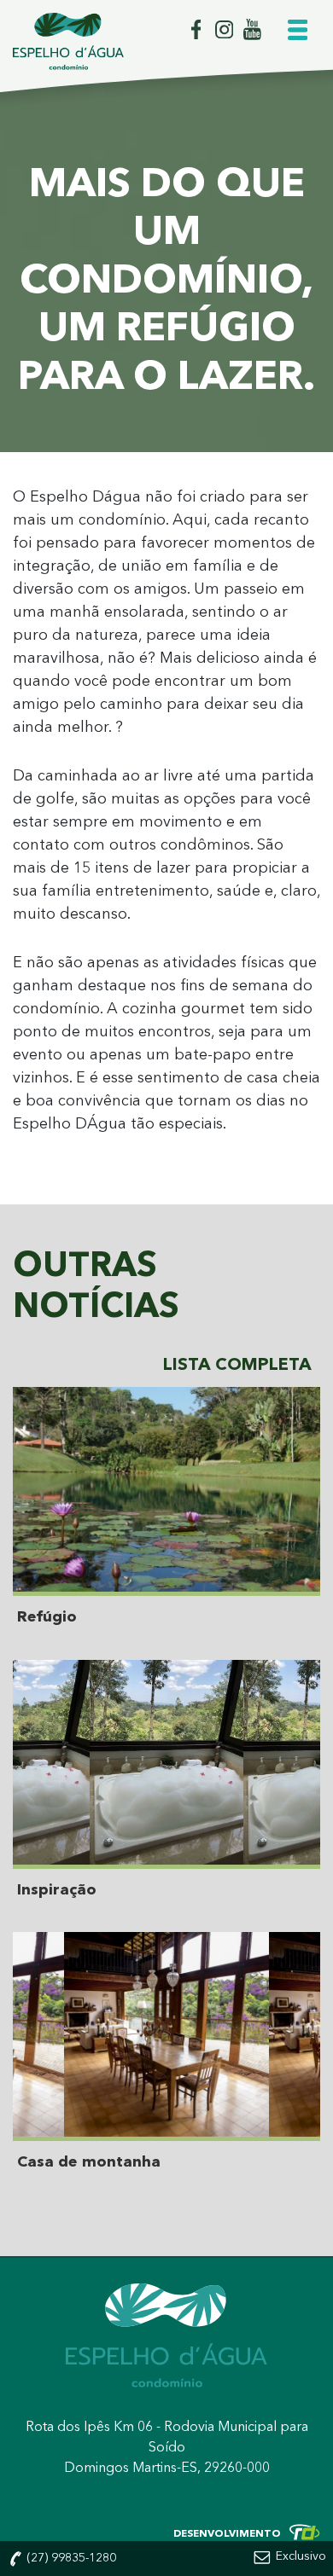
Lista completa (237, 1366)
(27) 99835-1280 (70, 2558)
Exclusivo (301, 2556)
